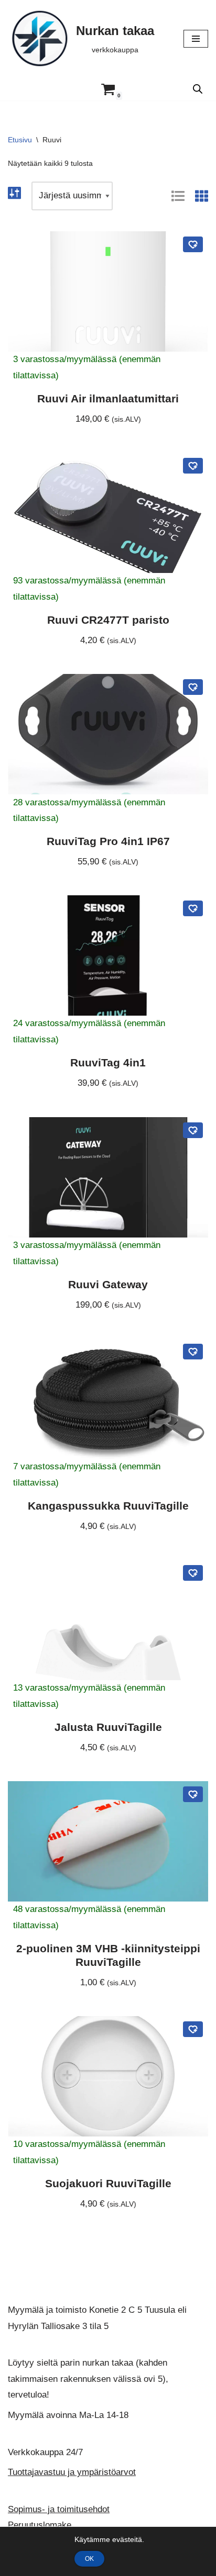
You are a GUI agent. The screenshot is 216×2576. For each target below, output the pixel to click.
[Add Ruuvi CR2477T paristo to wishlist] (193, 466)
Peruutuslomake (40, 2526)
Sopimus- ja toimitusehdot (59, 2509)
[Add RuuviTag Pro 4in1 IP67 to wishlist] (193, 687)
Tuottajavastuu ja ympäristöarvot (72, 2472)
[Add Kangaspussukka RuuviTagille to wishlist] (193, 1352)
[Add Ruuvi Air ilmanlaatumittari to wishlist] (193, 244)
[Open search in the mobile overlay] (198, 89)
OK (89, 2559)
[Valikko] (196, 39)
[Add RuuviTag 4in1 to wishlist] (193, 908)
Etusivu (20, 140)
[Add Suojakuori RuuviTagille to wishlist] (193, 2029)
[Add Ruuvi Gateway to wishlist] (193, 1130)
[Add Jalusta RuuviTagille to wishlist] (193, 1573)
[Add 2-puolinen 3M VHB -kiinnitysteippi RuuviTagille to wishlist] (193, 1794)
